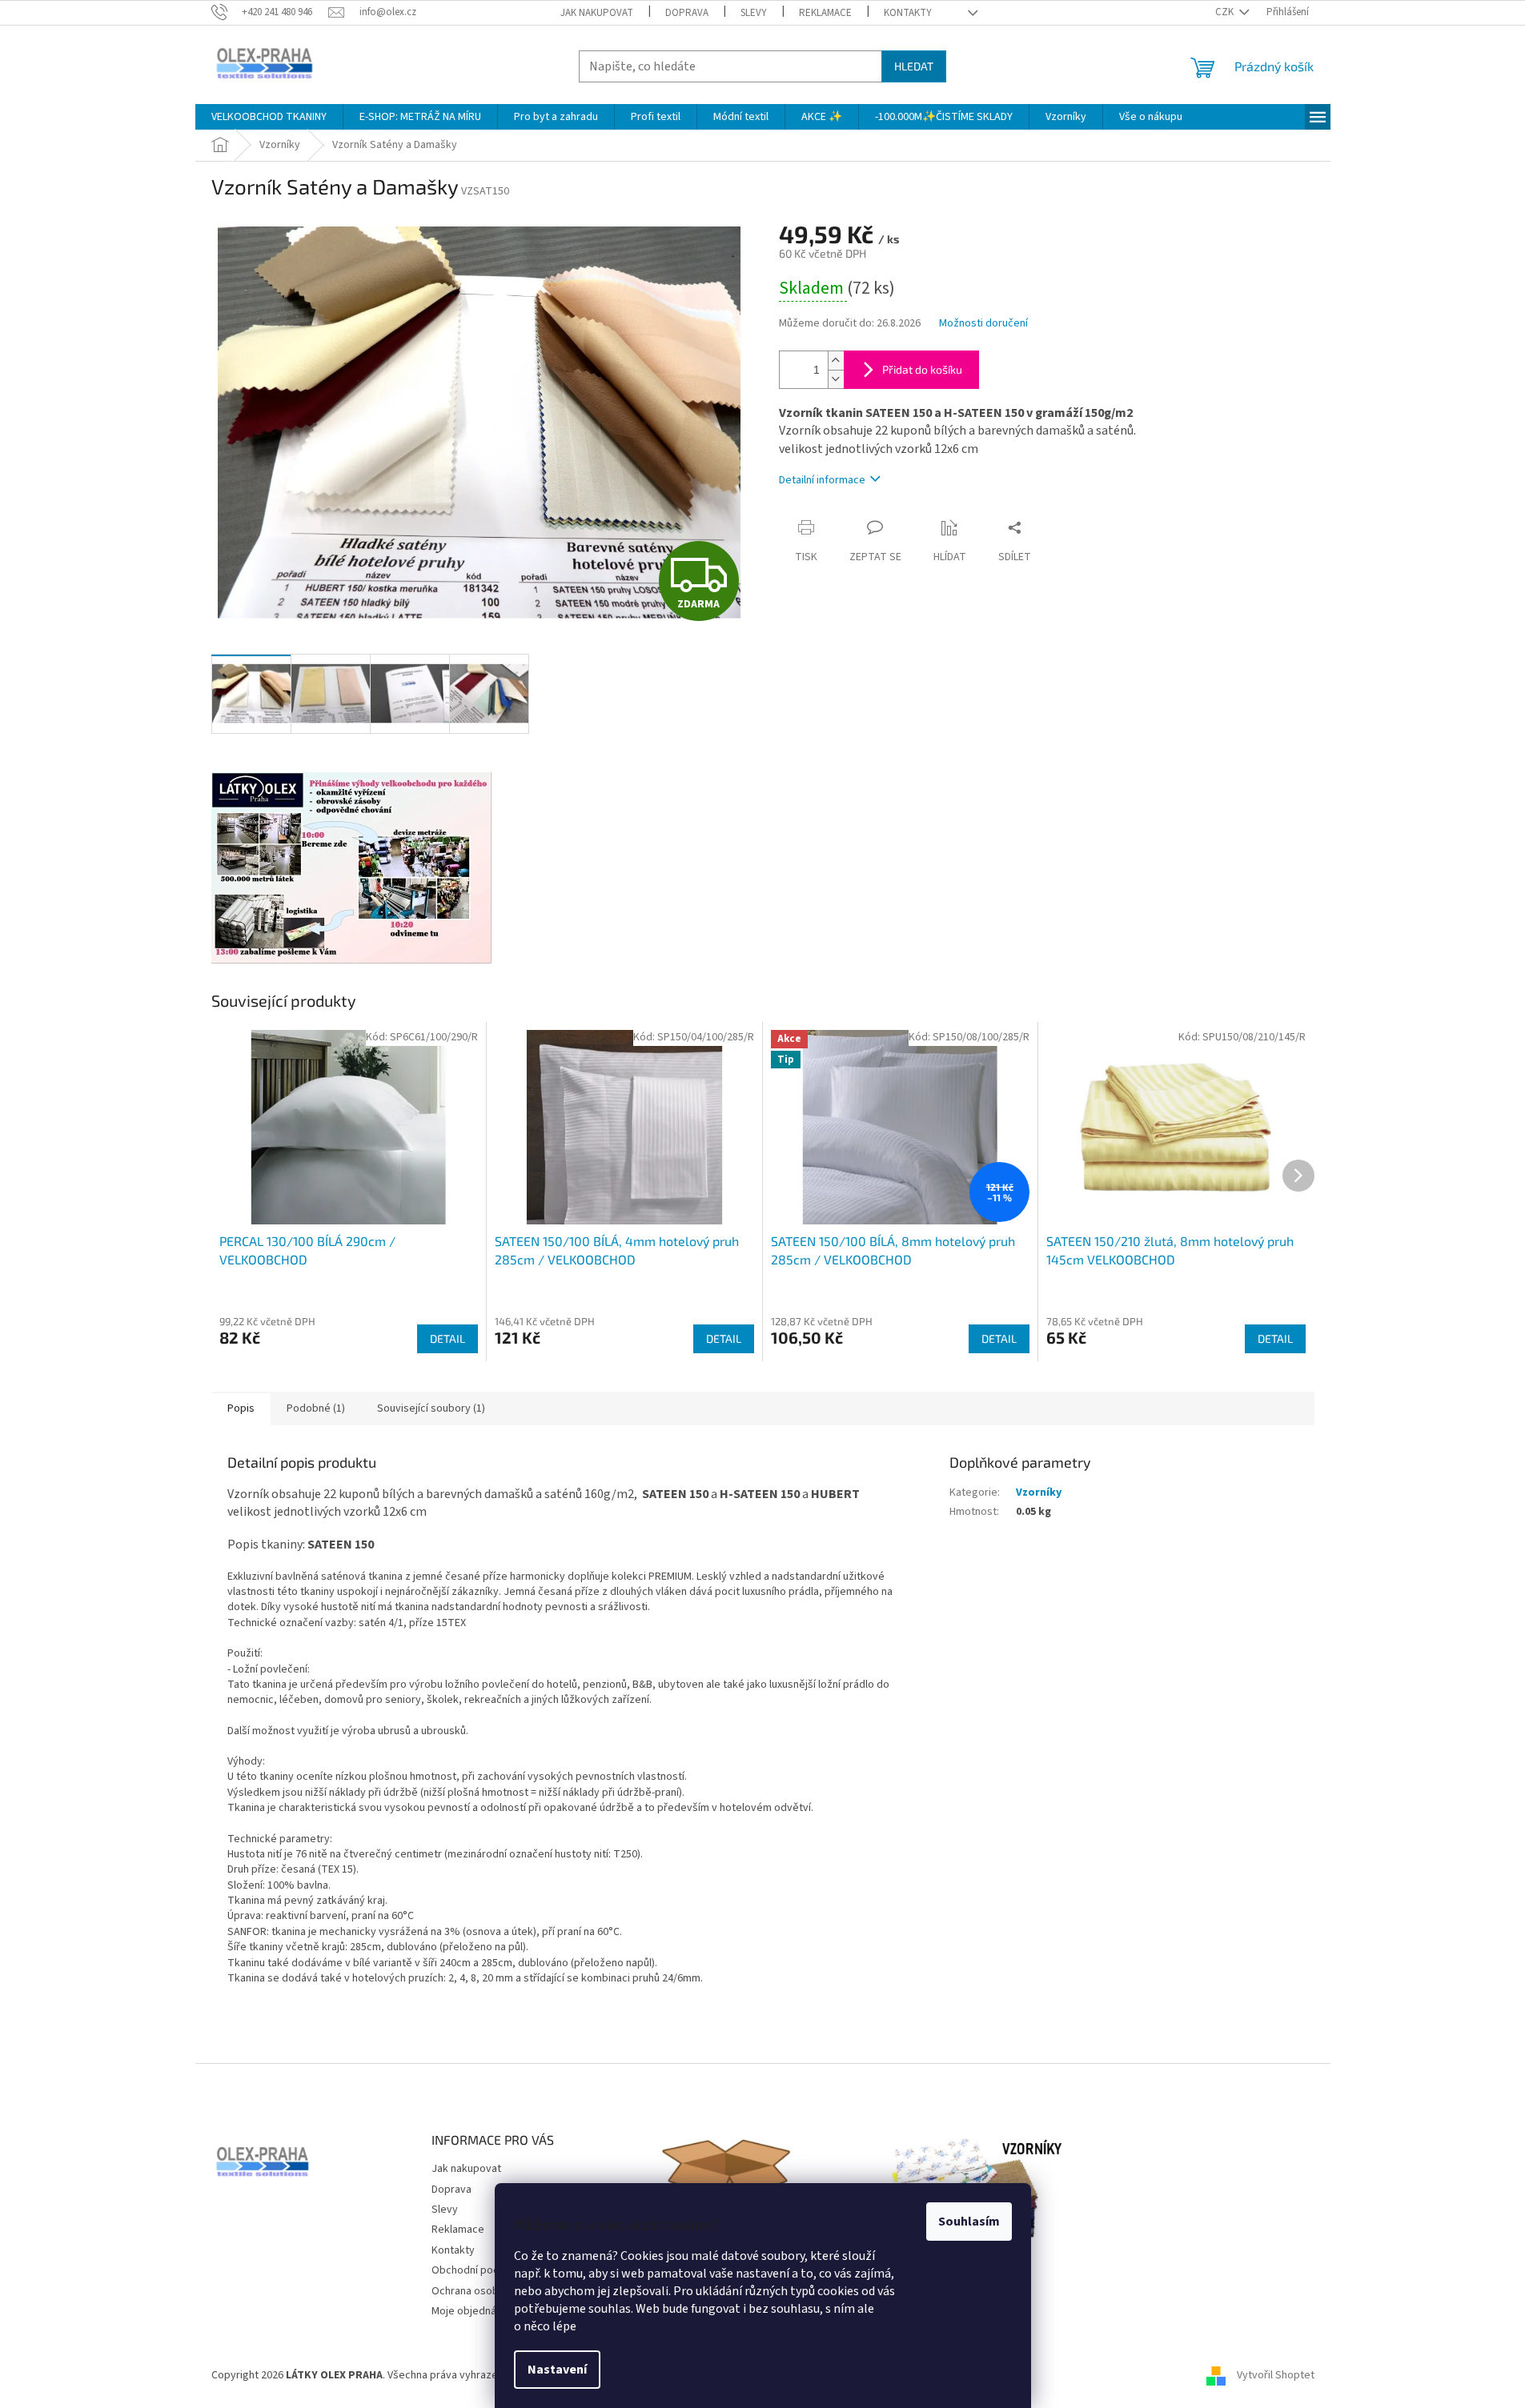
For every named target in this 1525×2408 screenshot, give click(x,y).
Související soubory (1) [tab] (431, 1408)
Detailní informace (822, 480)
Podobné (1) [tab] (316, 1408)
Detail (447, 1338)
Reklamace (825, 13)
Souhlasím (969, 2222)
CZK (1226, 12)
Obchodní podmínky (480, 2270)
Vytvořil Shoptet (1276, 2375)
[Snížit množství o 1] (836, 379)
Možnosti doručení (983, 324)
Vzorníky (1039, 1492)
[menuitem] (269, 117)
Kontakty (908, 13)
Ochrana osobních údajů (489, 2291)
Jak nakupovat (597, 13)
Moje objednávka (472, 2311)
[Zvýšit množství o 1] (836, 361)
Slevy (754, 13)
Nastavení (557, 2370)
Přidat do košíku (922, 369)
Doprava (687, 13)
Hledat (914, 66)
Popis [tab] (241, 1408)
